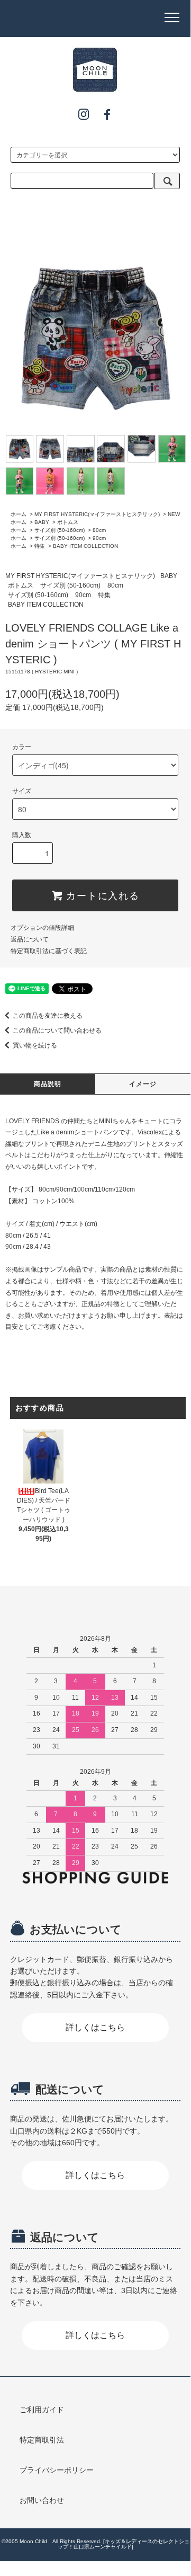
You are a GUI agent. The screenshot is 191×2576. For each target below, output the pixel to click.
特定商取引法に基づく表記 (49, 951)
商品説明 (48, 1084)
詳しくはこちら (95, 2027)
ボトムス (68, 522)
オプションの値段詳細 (42, 928)
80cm (99, 530)
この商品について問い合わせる (57, 1031)
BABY (42, 522)
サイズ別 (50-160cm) (60, 530)
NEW (174, 514)
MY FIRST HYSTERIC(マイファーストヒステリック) (97, 514)
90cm (99, 538)
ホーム (19, 514)
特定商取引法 (42, 2440)
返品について (30, 939)
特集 (40, 546)
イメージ (143, 1084)
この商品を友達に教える (48, 1016)
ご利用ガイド (42, 2410)
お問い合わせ (42, 2500)
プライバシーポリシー (57, 2470)
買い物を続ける (35, 1045)
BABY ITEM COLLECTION (85, 546)
